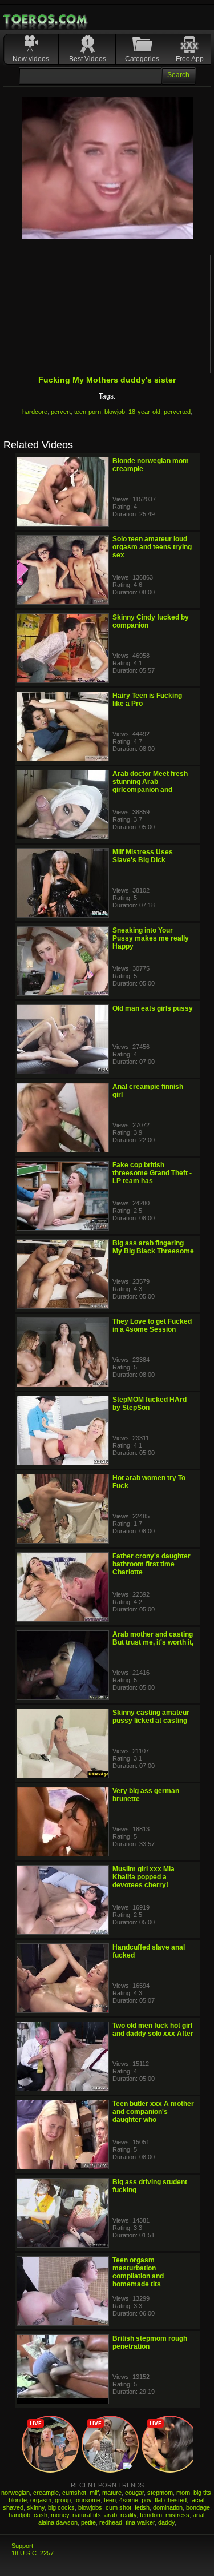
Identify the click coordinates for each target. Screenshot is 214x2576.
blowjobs (90, 2507)
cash (41, 2515)
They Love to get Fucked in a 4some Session (152, 1325)
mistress (177, 2515)
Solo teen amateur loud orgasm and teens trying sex (152, 547)
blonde (18, 2500)
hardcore (35, 412)
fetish (142, 2507)
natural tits (87, 2515)
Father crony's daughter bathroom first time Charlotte (152, 1564)
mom (183, 2493)
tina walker (140, 2522)
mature (112, 2493)
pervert (61, 412)
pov (146, 2500)
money (60, 2515)
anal (199, 2515)
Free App (190, 59)
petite (88, 2522)
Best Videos (88, 59)
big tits (202, 2493)
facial (197, 2500)
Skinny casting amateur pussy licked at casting (151, 1717)
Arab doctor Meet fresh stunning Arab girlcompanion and (150, 782)
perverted (177, 412)
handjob (19, 2515)
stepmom (160, 2493)
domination (168, 2507)
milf (94, 2493)
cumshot (74, 2493)
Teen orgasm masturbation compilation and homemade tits (138, 2272)
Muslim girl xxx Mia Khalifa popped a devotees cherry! (144, 1877)
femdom (151, 2515)
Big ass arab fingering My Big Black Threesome (153, 1247)
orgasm (41, 2500)
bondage (198, 2507)
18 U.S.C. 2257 (33, 2553)
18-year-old (144, 412)
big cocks (61, 2507)
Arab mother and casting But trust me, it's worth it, (153, 1638)
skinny (36, 2507)
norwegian (15, 2493)
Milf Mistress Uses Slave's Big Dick (143, 856)
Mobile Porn (46, 19)
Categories (142, 59)
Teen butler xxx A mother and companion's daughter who (153, 2112)
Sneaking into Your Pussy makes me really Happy (151, 938)
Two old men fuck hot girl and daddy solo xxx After (153, 2030)
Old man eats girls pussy (153, 1008)
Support (22, 2546)
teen (110, 2500)
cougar (134, 2493)
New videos (31, 59)
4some (129, 2500)
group (63, 2500)
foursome (87, 2500)
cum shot (118, 2507)
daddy (166, 2522)
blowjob (115, 412)
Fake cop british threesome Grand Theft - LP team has (152, 1173)
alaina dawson (58, 2522)
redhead (111, 2522)
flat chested (171, 2500)
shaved (13, 2507)
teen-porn (88, 412)
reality (128, 2515)
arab (111, 2515)
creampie (46, 2493)
